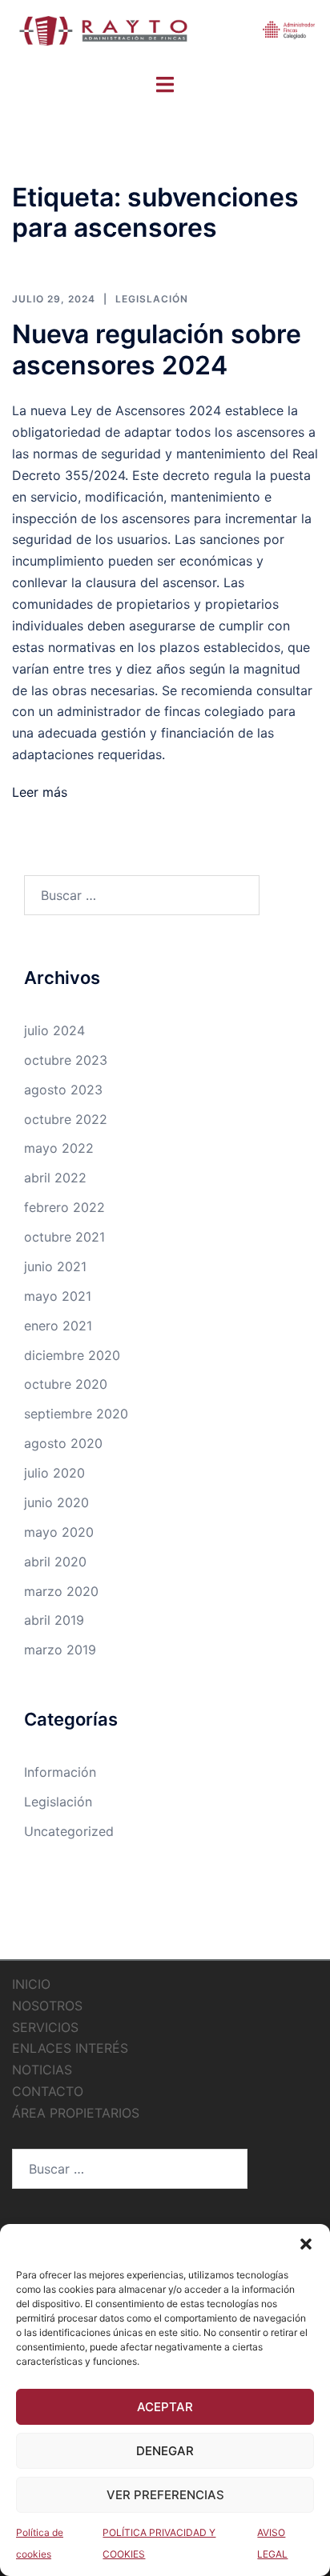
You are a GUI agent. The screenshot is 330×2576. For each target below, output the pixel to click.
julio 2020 (54, 1473)
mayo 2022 (59, 1148)
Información (60, 1772)
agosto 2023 (63, 1090)
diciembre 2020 (72, 1355)
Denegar (165, 2451)
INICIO (31, 1984)
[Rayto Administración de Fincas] (165, 35)
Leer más (40, 792)
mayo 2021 (58, 1296)
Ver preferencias (165, 2495)
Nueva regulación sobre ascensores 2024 (157, 349)
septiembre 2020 (76, 1414)
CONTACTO (48, 2091)
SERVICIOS (45, 2027)
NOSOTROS (47, 2006)
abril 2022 (55, 1178)
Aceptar (165, 2407)
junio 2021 (55, 1266)
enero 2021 (58, 1326)
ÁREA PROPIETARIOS (76, 2113)
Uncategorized (69, 1831)
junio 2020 (56, 1502)
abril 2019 (54, 1620)
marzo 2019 (60, 1650)
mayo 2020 (59, 1532)
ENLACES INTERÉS (70, 2048)
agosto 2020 (63, 1443)
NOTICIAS (42, 2070)
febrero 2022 (64, 1207)
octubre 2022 (66, 1119)
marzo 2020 (61, 1591)
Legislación (152, 299)
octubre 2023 (66, 1060)
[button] (306, 2244)
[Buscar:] (142, 895)
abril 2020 (55, 1562)
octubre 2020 (66, 1384)
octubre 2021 (64, 1237)
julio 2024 (54, 1030)
